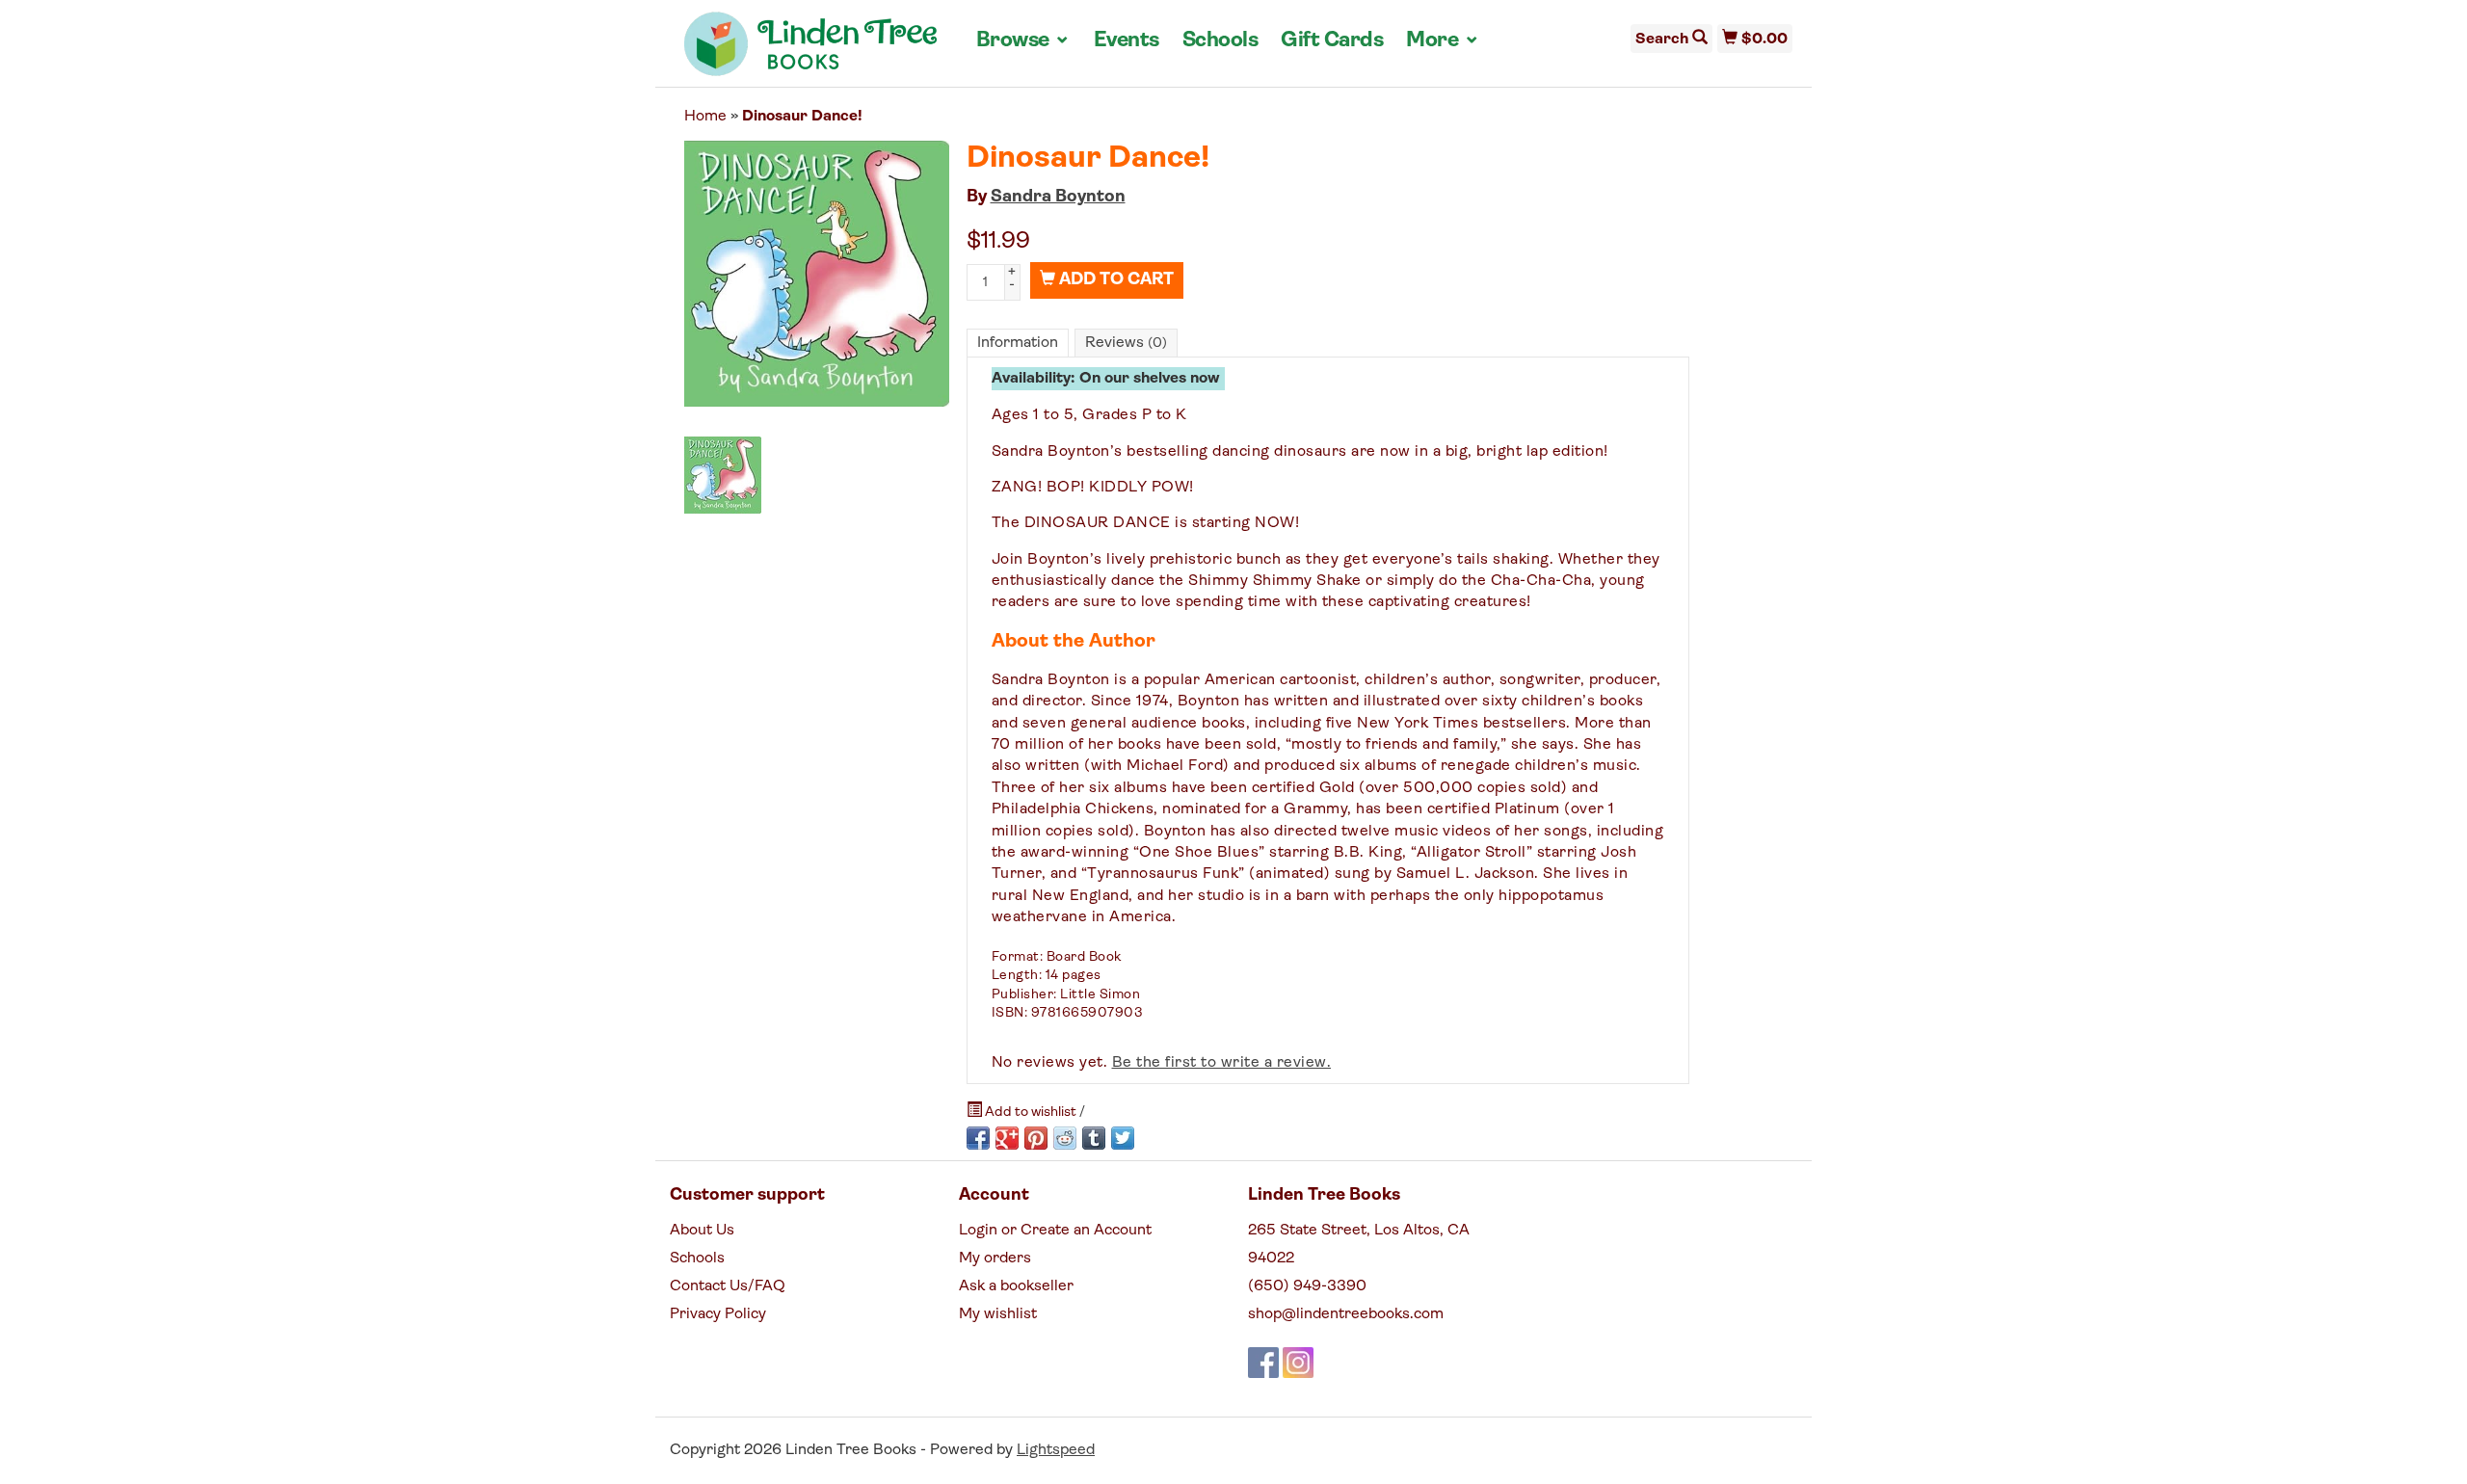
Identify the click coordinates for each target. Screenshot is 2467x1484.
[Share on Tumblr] (1094, 1138)
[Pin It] (1036, 1138)
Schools (1220, 41)
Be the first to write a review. (1222, 1063)
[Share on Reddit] (1065, 1138)
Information (1018, 343)
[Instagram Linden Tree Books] (1298, 1363)
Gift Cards (1332, 41)
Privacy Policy (718, 1314)
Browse (1023, 40)
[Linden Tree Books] (811, 51)
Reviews (1126, 343)
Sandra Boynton (1058, 198)
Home (705, 117)
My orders (995, 1259)
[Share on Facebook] (978, 1138)
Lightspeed (1056, 1450)
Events (1127, 41)
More (1443, 40)
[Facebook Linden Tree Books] (1263, 1363)
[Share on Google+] (1007, 1138)
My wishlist (998, 1314)
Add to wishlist (1031, 1113)
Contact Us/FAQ (728, 1286)
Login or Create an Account (1055, 1231)
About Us (702, 1231)
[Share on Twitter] (1123, 1138)
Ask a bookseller (1016, 1286)
